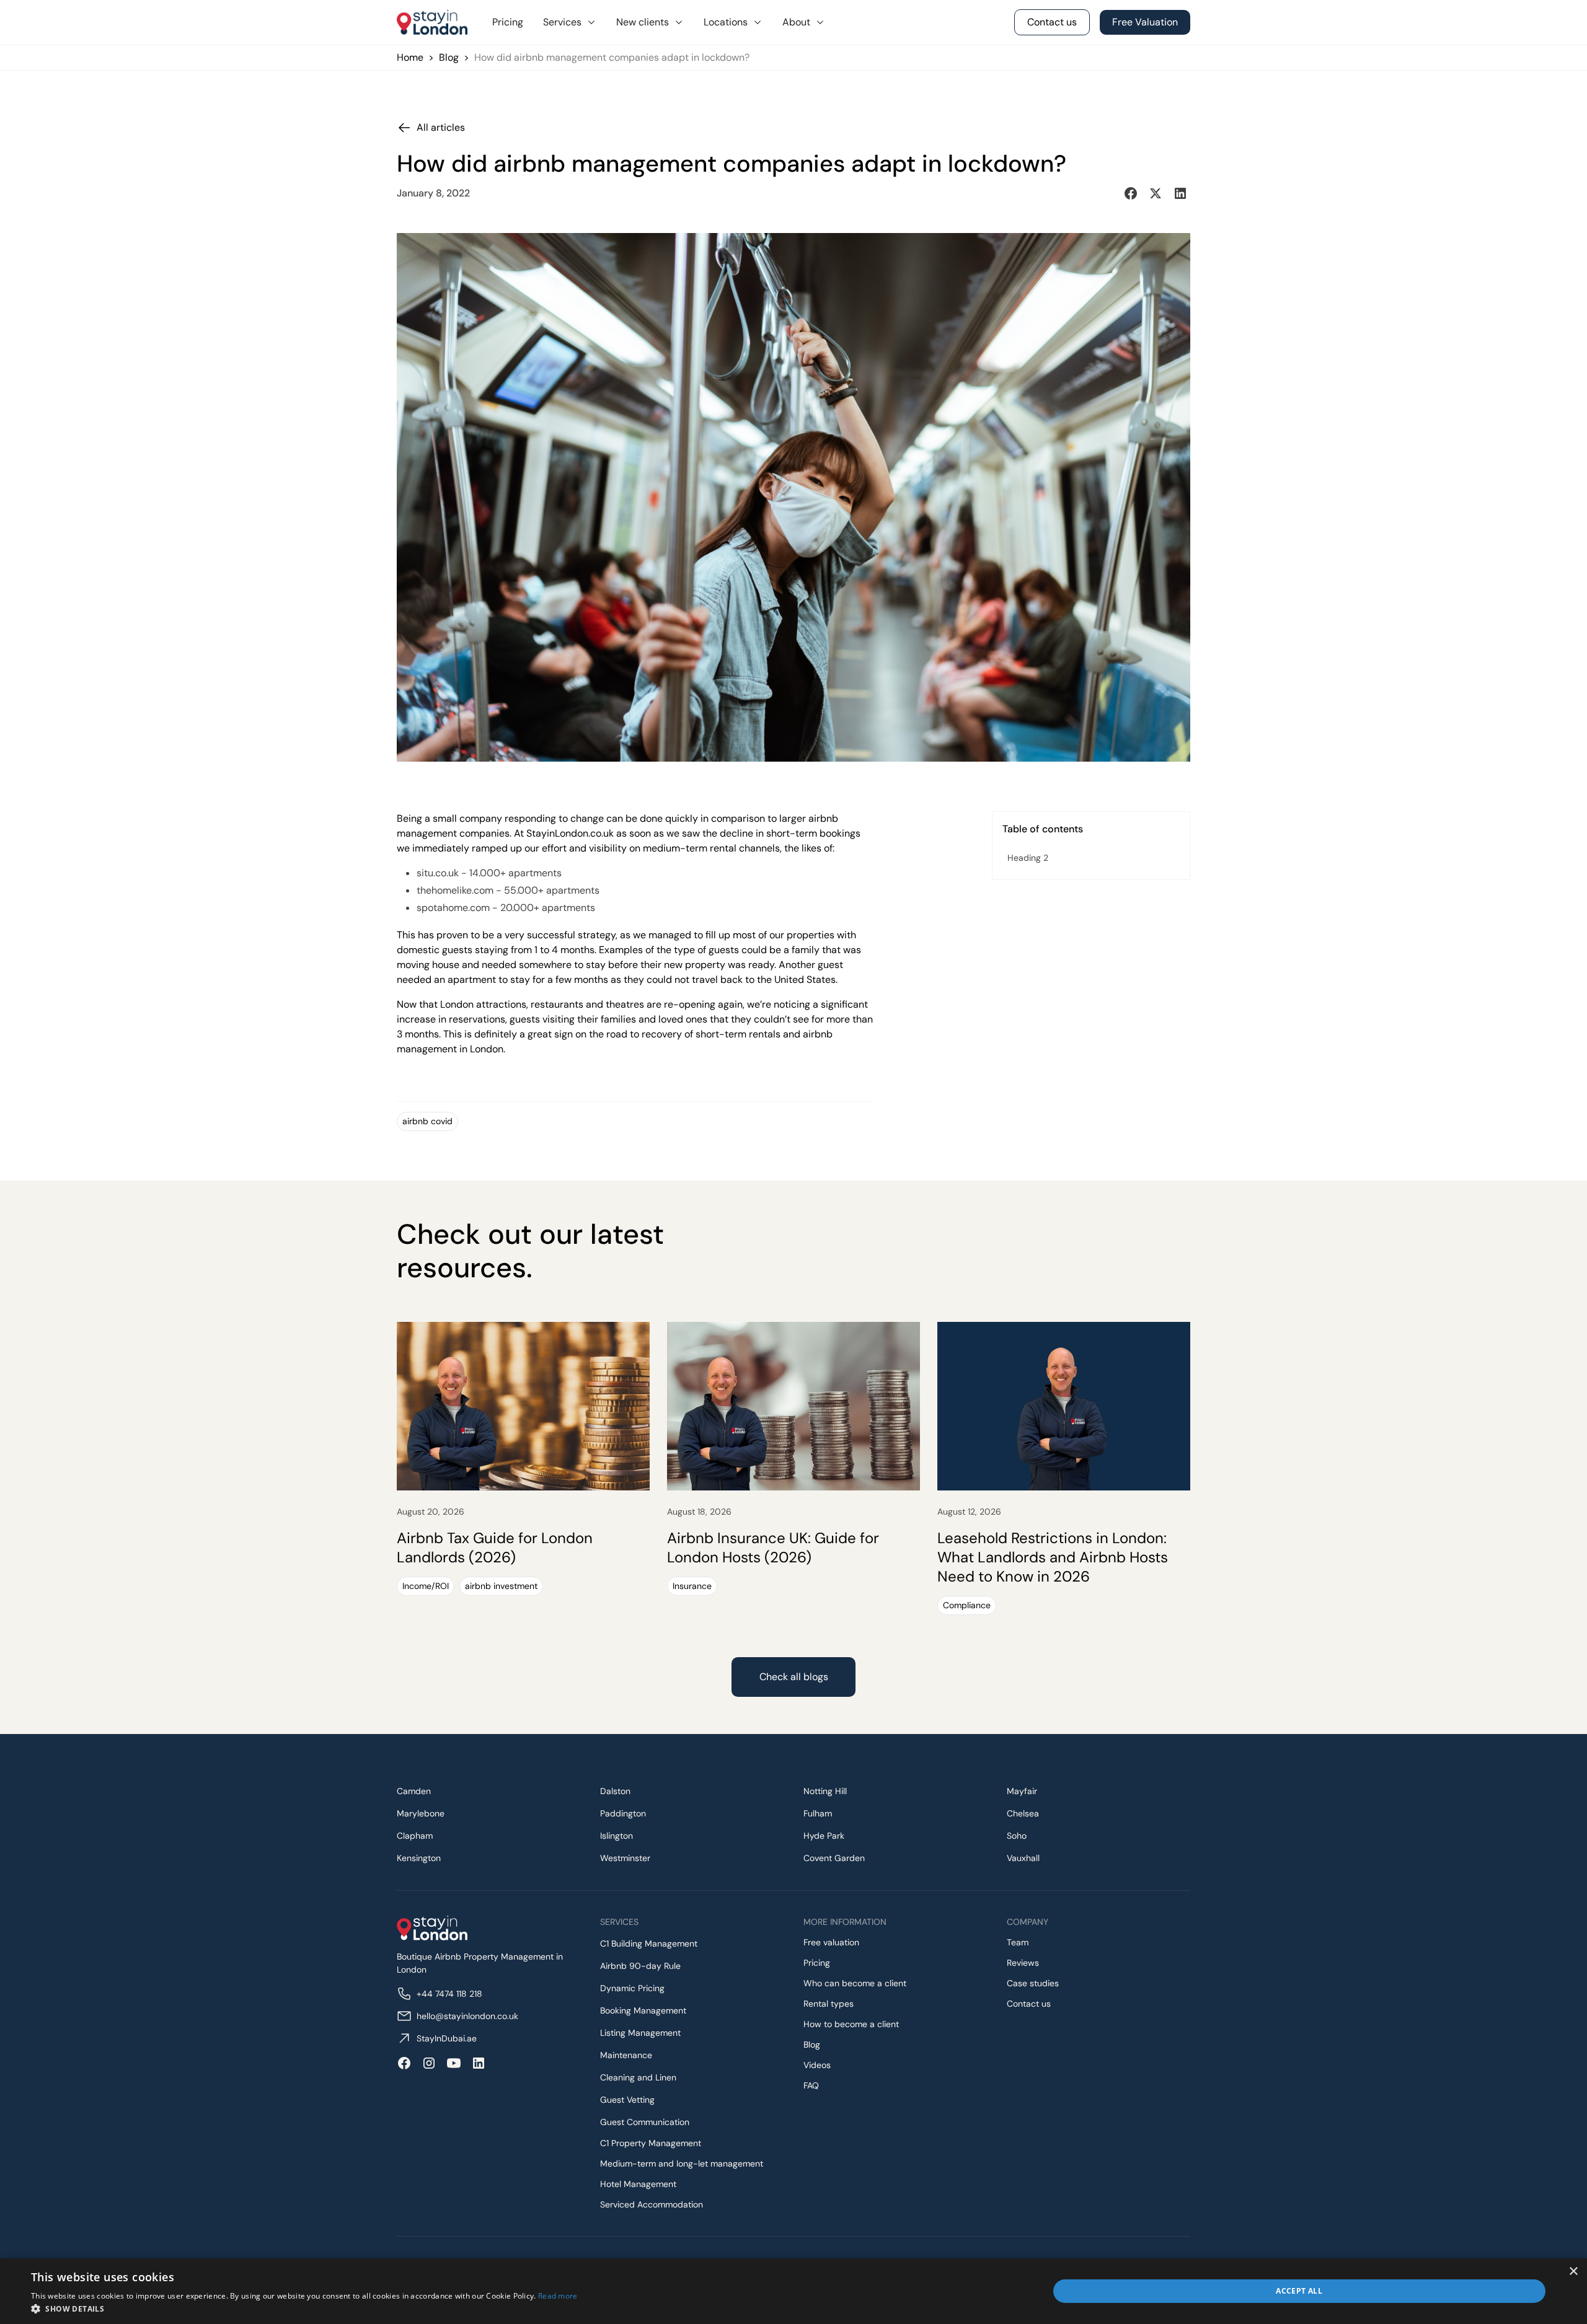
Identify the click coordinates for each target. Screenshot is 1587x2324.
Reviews (1023, 1963)
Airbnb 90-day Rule (640, 1966)
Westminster (625, 1858)
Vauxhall (1023, 1858)
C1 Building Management (649, 1943)
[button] (570, 22)
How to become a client (851, 2024)
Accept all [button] (1299, 2291)
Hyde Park (824, 1836)
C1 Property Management (651, 2143)
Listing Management (640, 2033)
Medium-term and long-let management (682, 2163)
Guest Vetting (627, 2100)
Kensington (419, 1858)
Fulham (818, 1813)
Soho (1017, 1836)
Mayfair (1022, 1791)
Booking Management (643, 2010)
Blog (449, 57)
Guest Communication (645, 2122)
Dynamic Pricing (632, 1988)
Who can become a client (855, 1983)
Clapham (415, 1836)
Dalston (615, 1791)
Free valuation (831, 1942)
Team (1018, 1942)
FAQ (811, 2085)
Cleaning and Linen (638, 2077)
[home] (432, 22)
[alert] (793, 2291)
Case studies (1033, 1983)
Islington (617, 1836)
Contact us (1029, 2004)
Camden (414, 1791)
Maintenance (626, 2055)
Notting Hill (825, 1791)
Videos (817, 2065)
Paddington (623, 1813)
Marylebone (421, 1813)
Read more (558, 2296)
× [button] (1573, 2272)
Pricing (508, 22)
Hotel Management (638, 2184)
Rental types (829, 2004)
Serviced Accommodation (652, 2204)
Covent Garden (834, 1858)
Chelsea (1023, 1813)
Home (410, 57)
